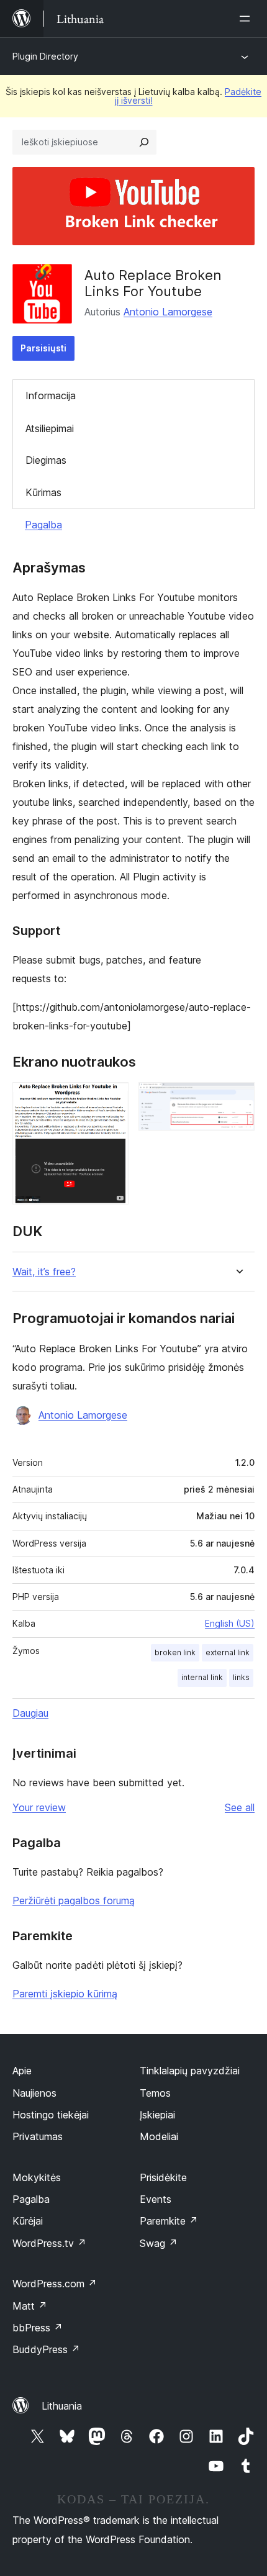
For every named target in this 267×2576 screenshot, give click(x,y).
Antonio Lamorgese (168, 312)
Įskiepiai (157, 2115)
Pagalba (43, 525)
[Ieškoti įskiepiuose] (144, 142)
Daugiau (30, 1713)
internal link (202, 1677)
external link (228, 1652)
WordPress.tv (49, 2243)
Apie (22, 2071)
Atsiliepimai (50, 428)
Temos (155, 2093)
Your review (39, 1807)
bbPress (38, 2328)
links (241, 1677)
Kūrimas (43, 492)
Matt (30, 2306)
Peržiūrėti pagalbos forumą (74, 1900)
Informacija (51, 395)
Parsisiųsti (43, 348)
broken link (175, 1652)
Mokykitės (37, 2177)
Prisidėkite (163, 2177)
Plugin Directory (45, 56)
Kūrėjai (28, 2221)
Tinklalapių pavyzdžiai (190, 2071)
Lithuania (62, 2406)
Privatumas (38, 2136)
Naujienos (34, 2093)
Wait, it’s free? (44, 1272)
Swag (159, 2243)
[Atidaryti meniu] (247, 19)
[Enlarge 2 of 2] (238, 1099)
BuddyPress (46, 2349)
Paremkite (169, 2221)
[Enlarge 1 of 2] (112, 1099)
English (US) (230, 1623)
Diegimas (46, 460)
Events (156, 2199)
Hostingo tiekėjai (51, 2115)
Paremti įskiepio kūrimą (65, 1994)
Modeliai (159, 2136)
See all (240, 1807)
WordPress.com (55, 2284)
